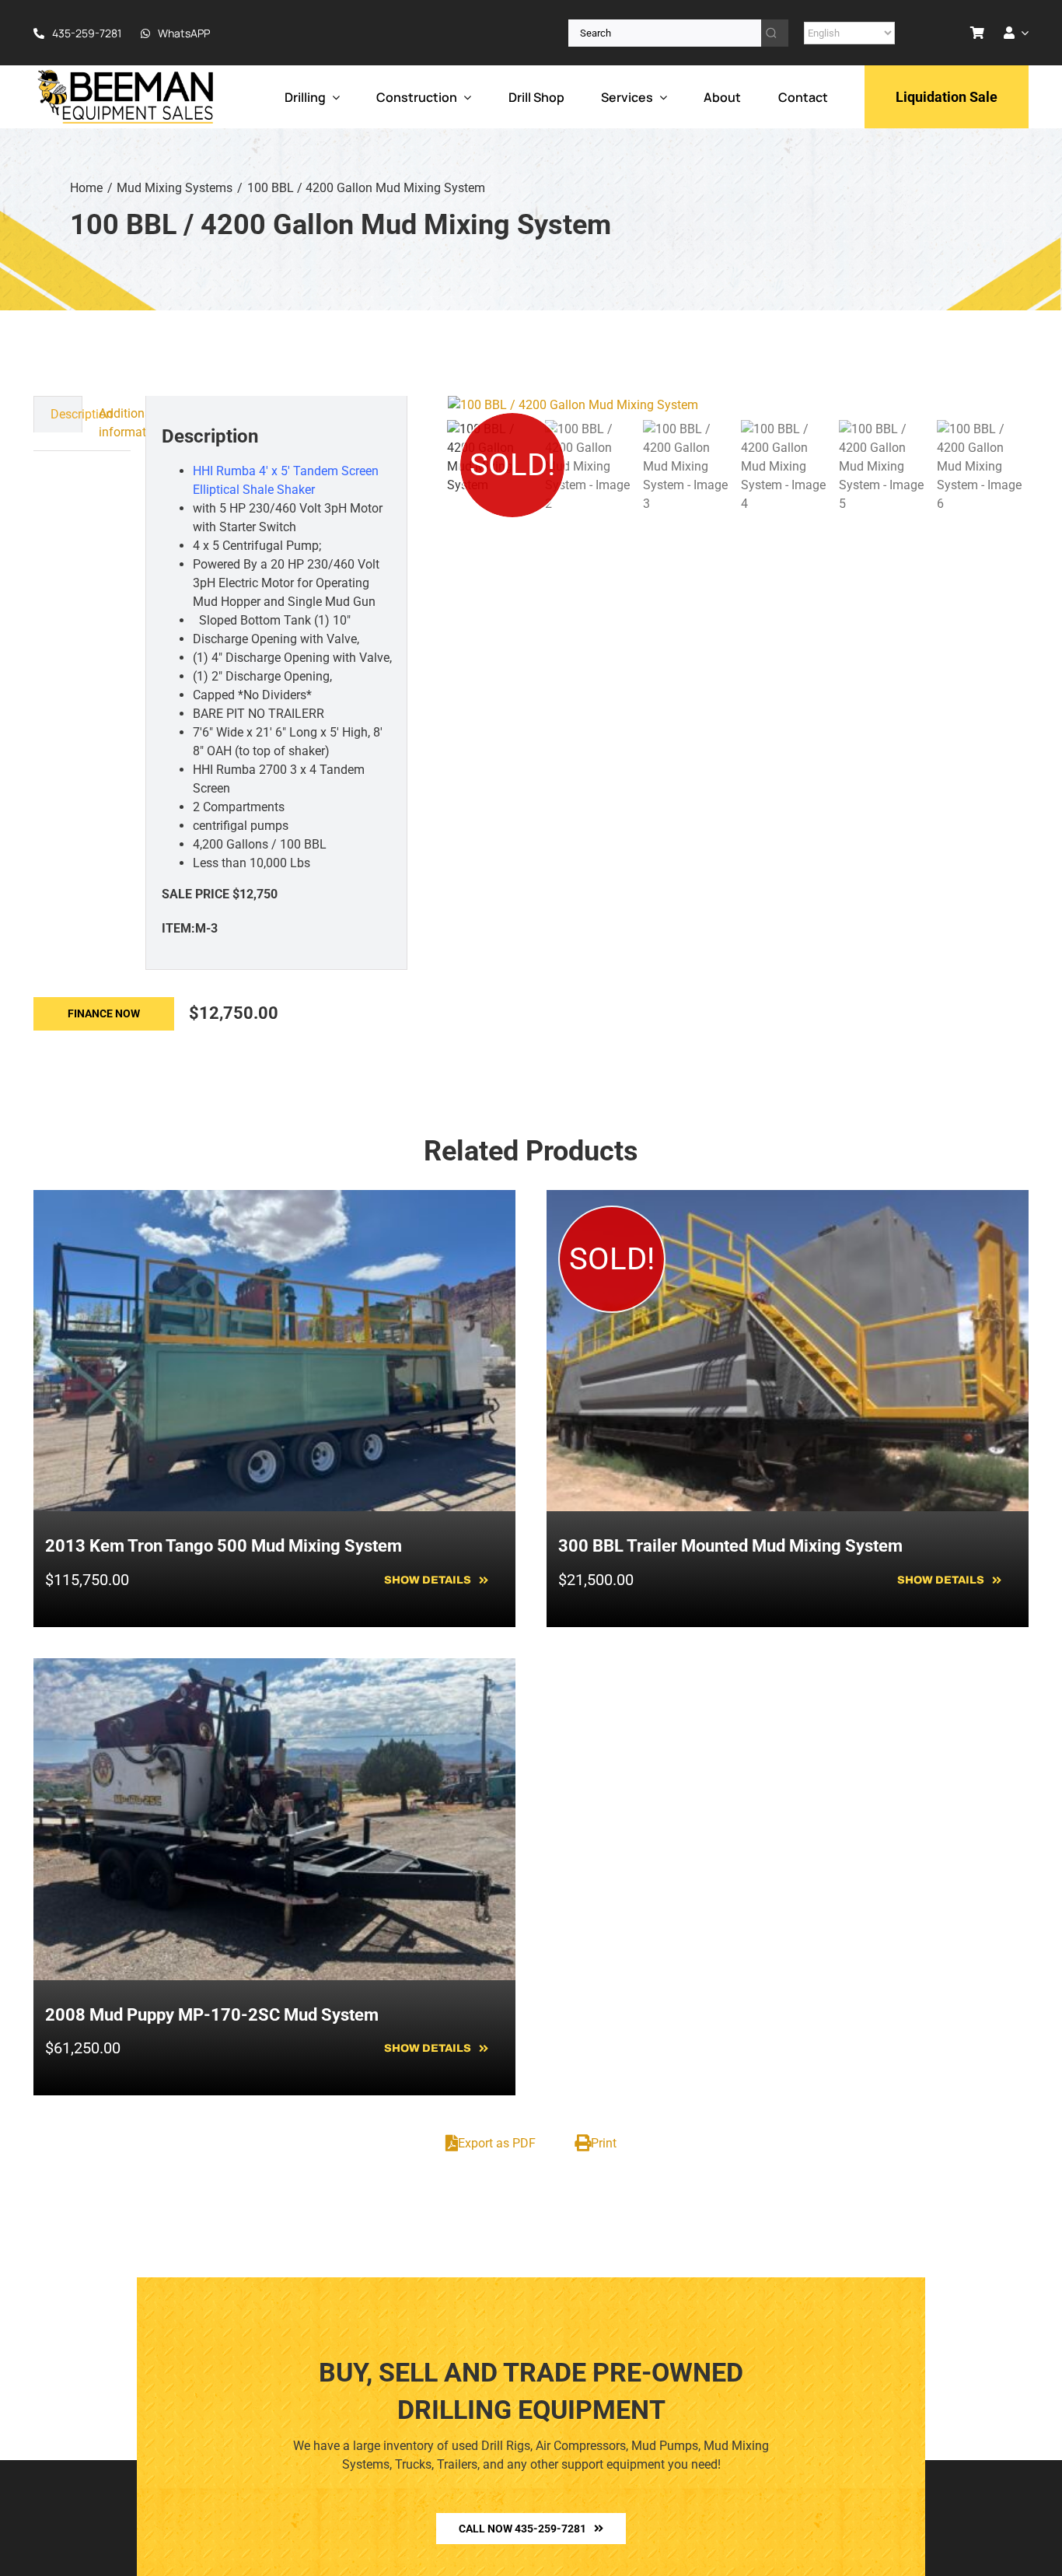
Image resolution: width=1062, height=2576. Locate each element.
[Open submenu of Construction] (464, 97)
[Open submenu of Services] (660, 97)
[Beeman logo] (127, 73)
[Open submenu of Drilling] (333, 97)
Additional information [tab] (115, 423)
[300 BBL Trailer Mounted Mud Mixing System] (788, 1199)
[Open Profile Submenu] (1022, 33)
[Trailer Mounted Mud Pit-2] (739, 405)
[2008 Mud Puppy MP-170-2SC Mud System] (274, 1667)
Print (604, 2143)
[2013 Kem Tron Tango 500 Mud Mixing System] (274, 1199)
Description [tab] (66, 414)
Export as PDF (497, 2143)
